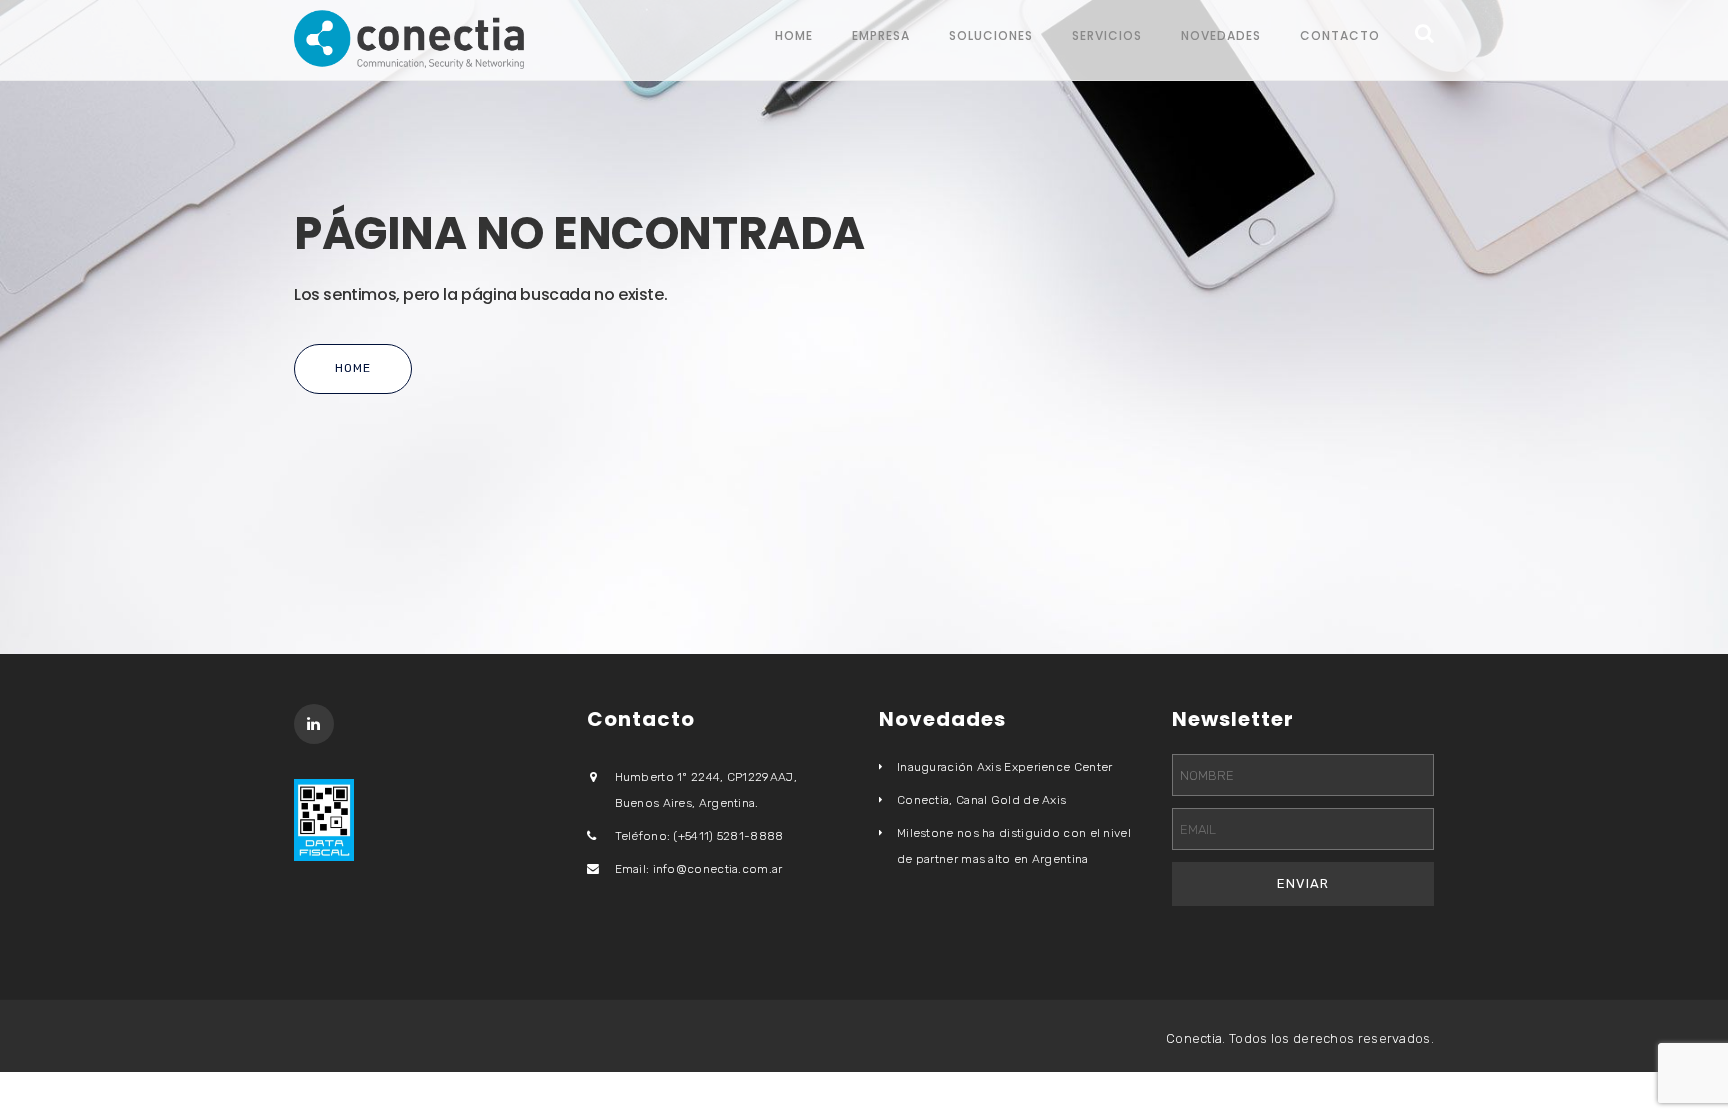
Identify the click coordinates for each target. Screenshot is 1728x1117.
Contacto (1340, 35)
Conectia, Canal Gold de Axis (981, 800)
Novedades (1221, 35)
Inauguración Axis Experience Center (1005, 767)
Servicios (1107, 35)
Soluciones (991, 35)
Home (794, 35)
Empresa (881, 35)
